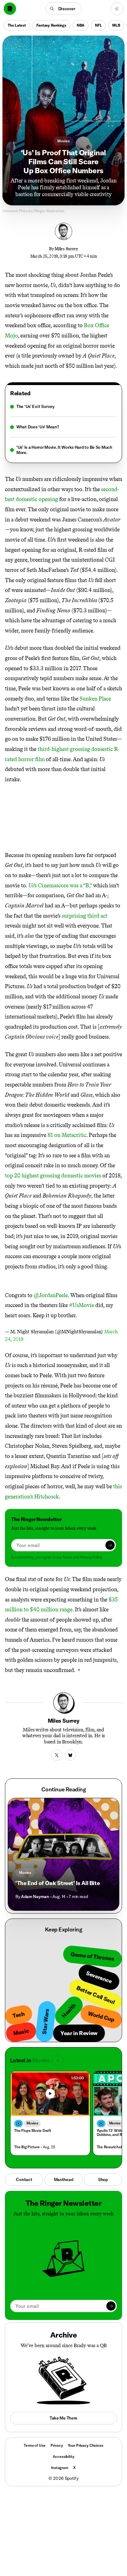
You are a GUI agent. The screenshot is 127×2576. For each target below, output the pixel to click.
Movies (63, 141)
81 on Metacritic (67, 1135)
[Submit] (110, 1545)
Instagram (60, 2468)
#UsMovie (82, 1305)
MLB (116, 25)
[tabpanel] (63, 430)
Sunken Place (95, 699)
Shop (103, 2180)
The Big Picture (27, 2147)
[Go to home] (10, 9)
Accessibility (63, 2456)
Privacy (57, 2445)
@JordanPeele (51, 1295)
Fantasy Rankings (51, 25)
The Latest (17, 25)
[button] (64, 9)
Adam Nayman (35, 1897)
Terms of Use (35, 2445)
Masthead (64, 2180)
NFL (98, 25)
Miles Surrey (66, 249)
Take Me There (63, 2418)
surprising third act (84, 916)
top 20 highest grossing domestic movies (53, 1176)
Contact (24, 2180)
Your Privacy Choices (86, 2445)
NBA (81, 25)
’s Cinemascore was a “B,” (61, 885)
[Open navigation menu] (117, 9)
